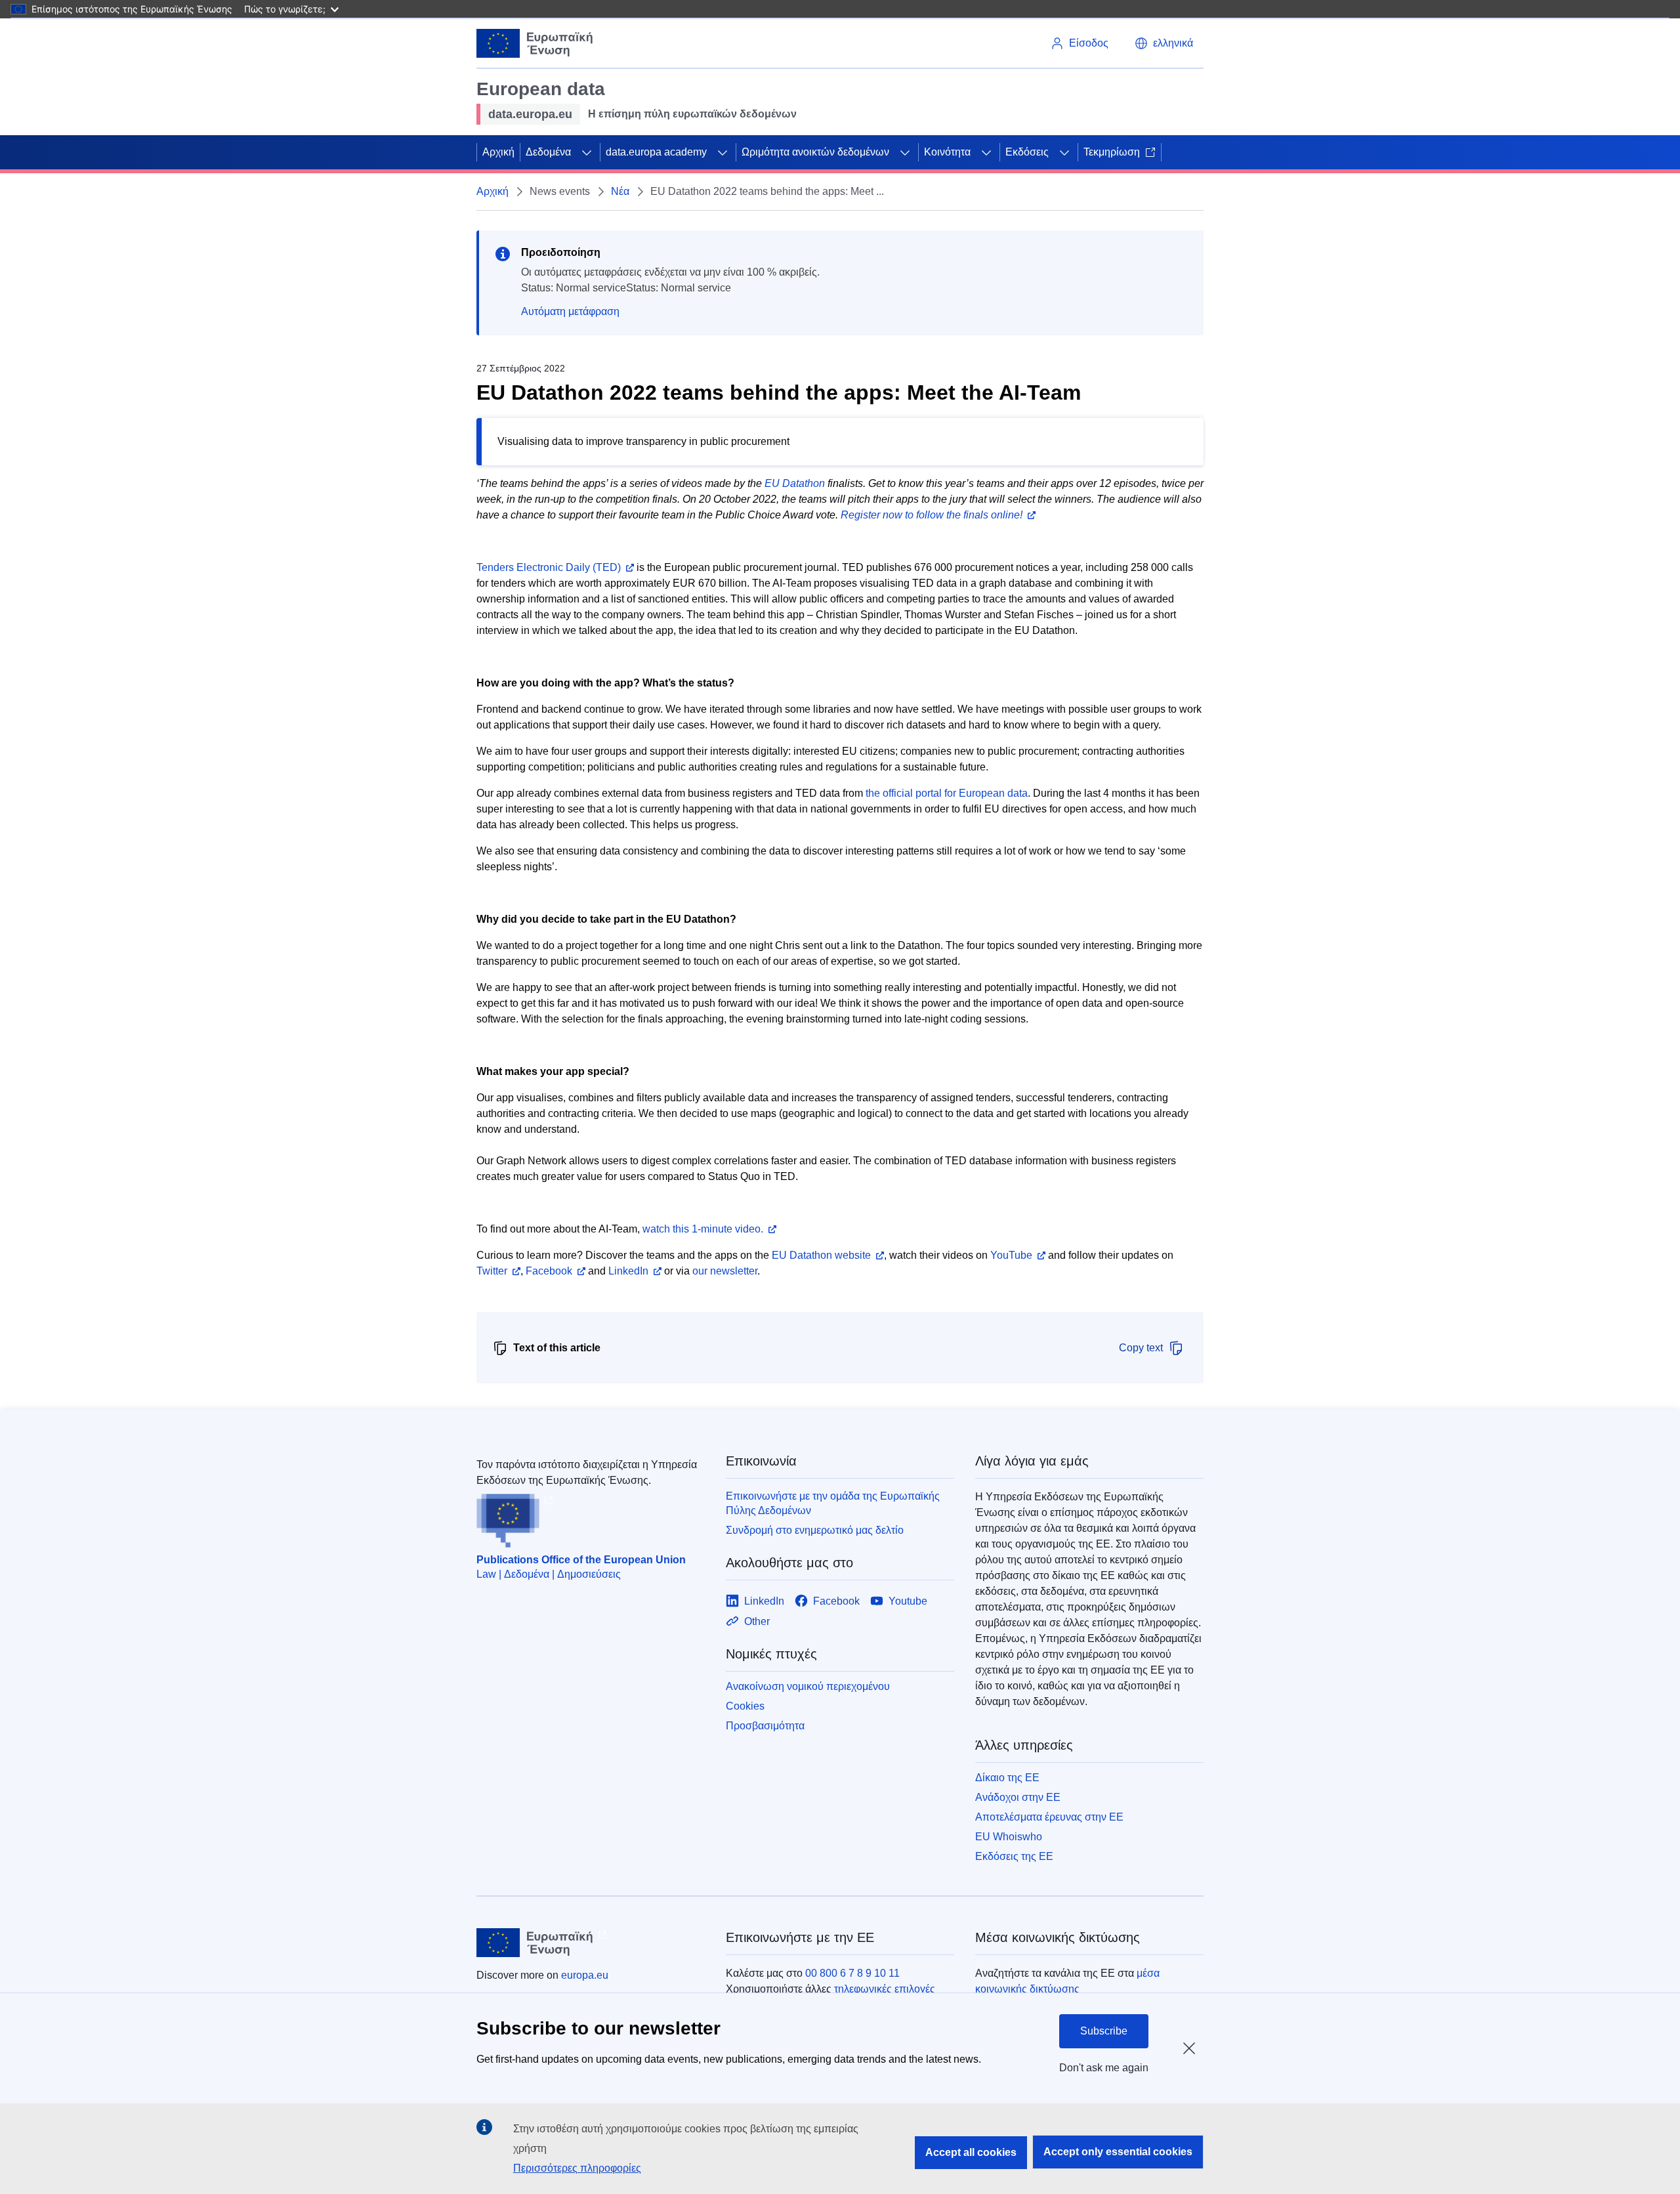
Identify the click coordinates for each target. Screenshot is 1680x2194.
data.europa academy (656, 152)
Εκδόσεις (1027, 152)
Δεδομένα (548, 152)
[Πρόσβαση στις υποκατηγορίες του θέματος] (587, 152)
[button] (1164, 43)
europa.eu (585, 1975)
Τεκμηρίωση (1112, 152)
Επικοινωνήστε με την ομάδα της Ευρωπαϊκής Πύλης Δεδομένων (833, 1503)
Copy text (1141, 1348)
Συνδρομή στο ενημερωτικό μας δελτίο (815, 1530)
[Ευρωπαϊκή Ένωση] (535, 43)
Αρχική (498, 152)
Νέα (620, 191)
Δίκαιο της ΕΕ (1007, 1778)
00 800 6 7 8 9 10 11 (852, 1973)
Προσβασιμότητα (765, 1726)
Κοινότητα (947, 152)
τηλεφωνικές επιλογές (885, 1989)
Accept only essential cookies (1118, 2152)
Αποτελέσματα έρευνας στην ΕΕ (1049, 1817)
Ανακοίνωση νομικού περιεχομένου (808, 1686)
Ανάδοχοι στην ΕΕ (1018, 1797)
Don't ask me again (1104, 2068)
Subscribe (1104, 2031)
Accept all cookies (971, 2152)
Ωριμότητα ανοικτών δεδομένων (815, 152)
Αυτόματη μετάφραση (570, 311)
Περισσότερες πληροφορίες (577, 2168)
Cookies (745, 1706)
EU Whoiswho (1009, 1837)
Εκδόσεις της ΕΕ (1014, 1856)
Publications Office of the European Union (581, 1560)
